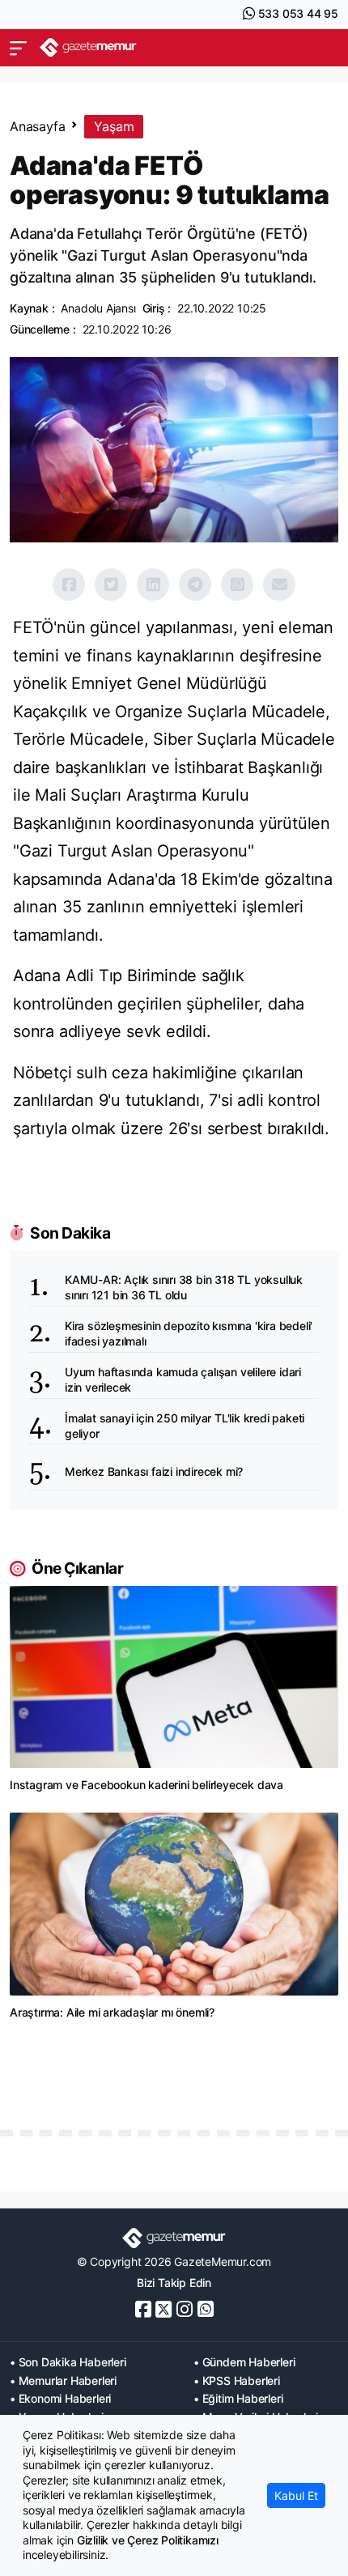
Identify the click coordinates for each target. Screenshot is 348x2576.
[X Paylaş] (111, 584)
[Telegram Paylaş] (195, 584)
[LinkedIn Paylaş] (153, 584)
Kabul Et (296, 2495)
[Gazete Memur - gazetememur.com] (88, 47)
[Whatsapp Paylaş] (237, 584)
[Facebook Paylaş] (69, 584)
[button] (18, 48)
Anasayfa (37, 126)
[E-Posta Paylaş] (279, 584)
